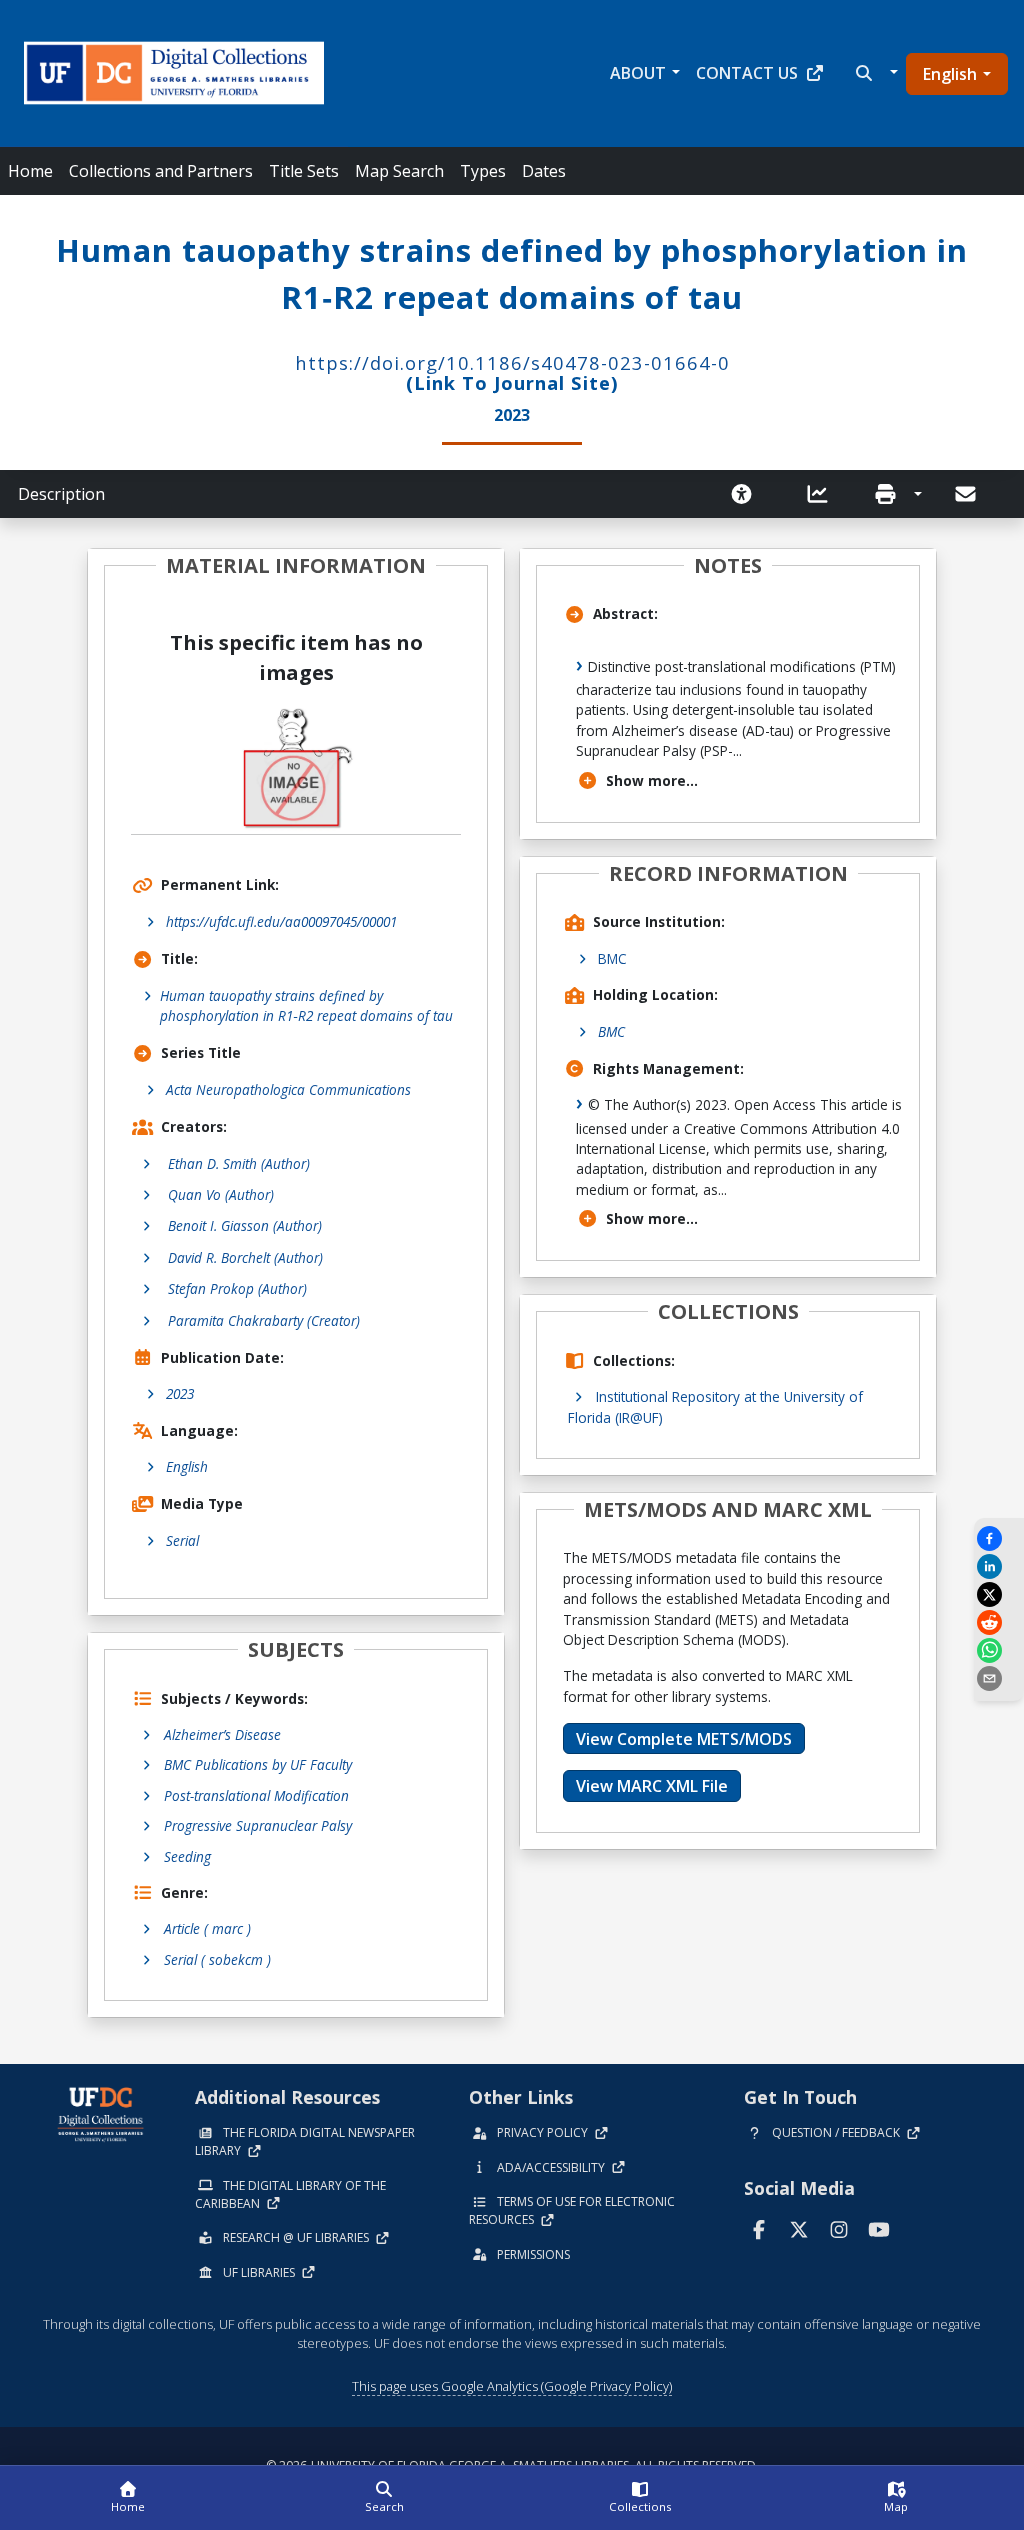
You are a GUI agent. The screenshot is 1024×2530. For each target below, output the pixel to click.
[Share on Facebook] (999, 1538)
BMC (612, 958)
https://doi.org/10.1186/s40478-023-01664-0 (512, 362)
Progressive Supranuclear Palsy (258, 1825)
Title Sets (304, 171)
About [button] (638, 73)
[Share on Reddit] (999, 1622)
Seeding (187, 1856)
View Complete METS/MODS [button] (684, 1739)
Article (207, 1928)
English (950, 74)
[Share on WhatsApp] (999, 1650)
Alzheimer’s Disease (222, 1734)
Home (30, 171)
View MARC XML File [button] (652, 1786)
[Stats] (824, 494)
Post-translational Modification (256, 1795)
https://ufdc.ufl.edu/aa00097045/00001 (281, 921)
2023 (180, 1393)
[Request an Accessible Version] (748, 494)
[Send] (967, 494)
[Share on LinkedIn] (999, 1566)
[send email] (999, 1678)
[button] (874, 73)
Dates (544, 171)
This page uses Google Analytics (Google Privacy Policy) (512, 2386)
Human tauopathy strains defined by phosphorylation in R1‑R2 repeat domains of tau (306, 1005)
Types (483, 171)
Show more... (652, 780)
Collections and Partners (161, 171)
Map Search (399, 171)
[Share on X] (999, 1594)
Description (61, 494)
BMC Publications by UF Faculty (258, 1764)
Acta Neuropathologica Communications (288, 1089)
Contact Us (747, 73)
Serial (182, 1540)
